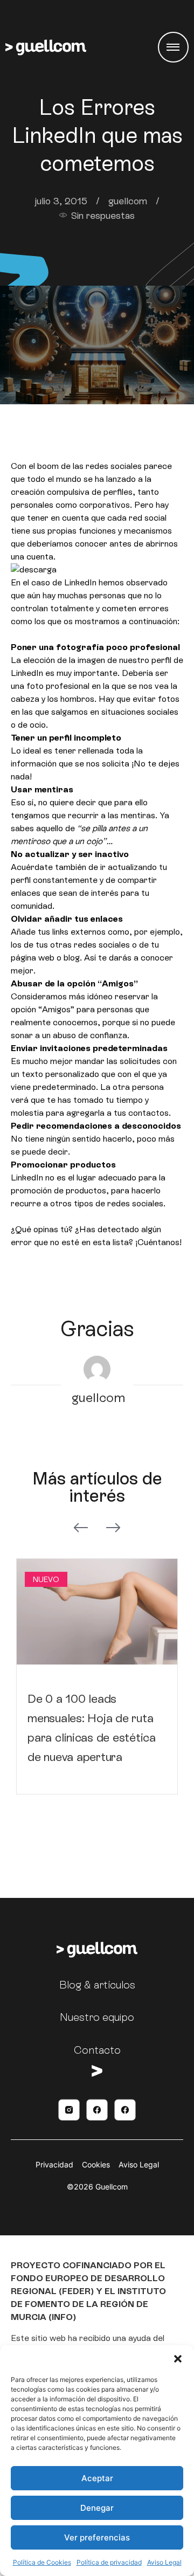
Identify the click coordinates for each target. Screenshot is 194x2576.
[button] (178, 2359)
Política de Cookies (42, 2562)
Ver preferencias (97, 2537)
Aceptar (97, 2478)
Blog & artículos (97, 1985)
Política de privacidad (109, 2562)
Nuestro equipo (97, 2017)
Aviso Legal (164, 2562)
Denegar (97, 2508)
